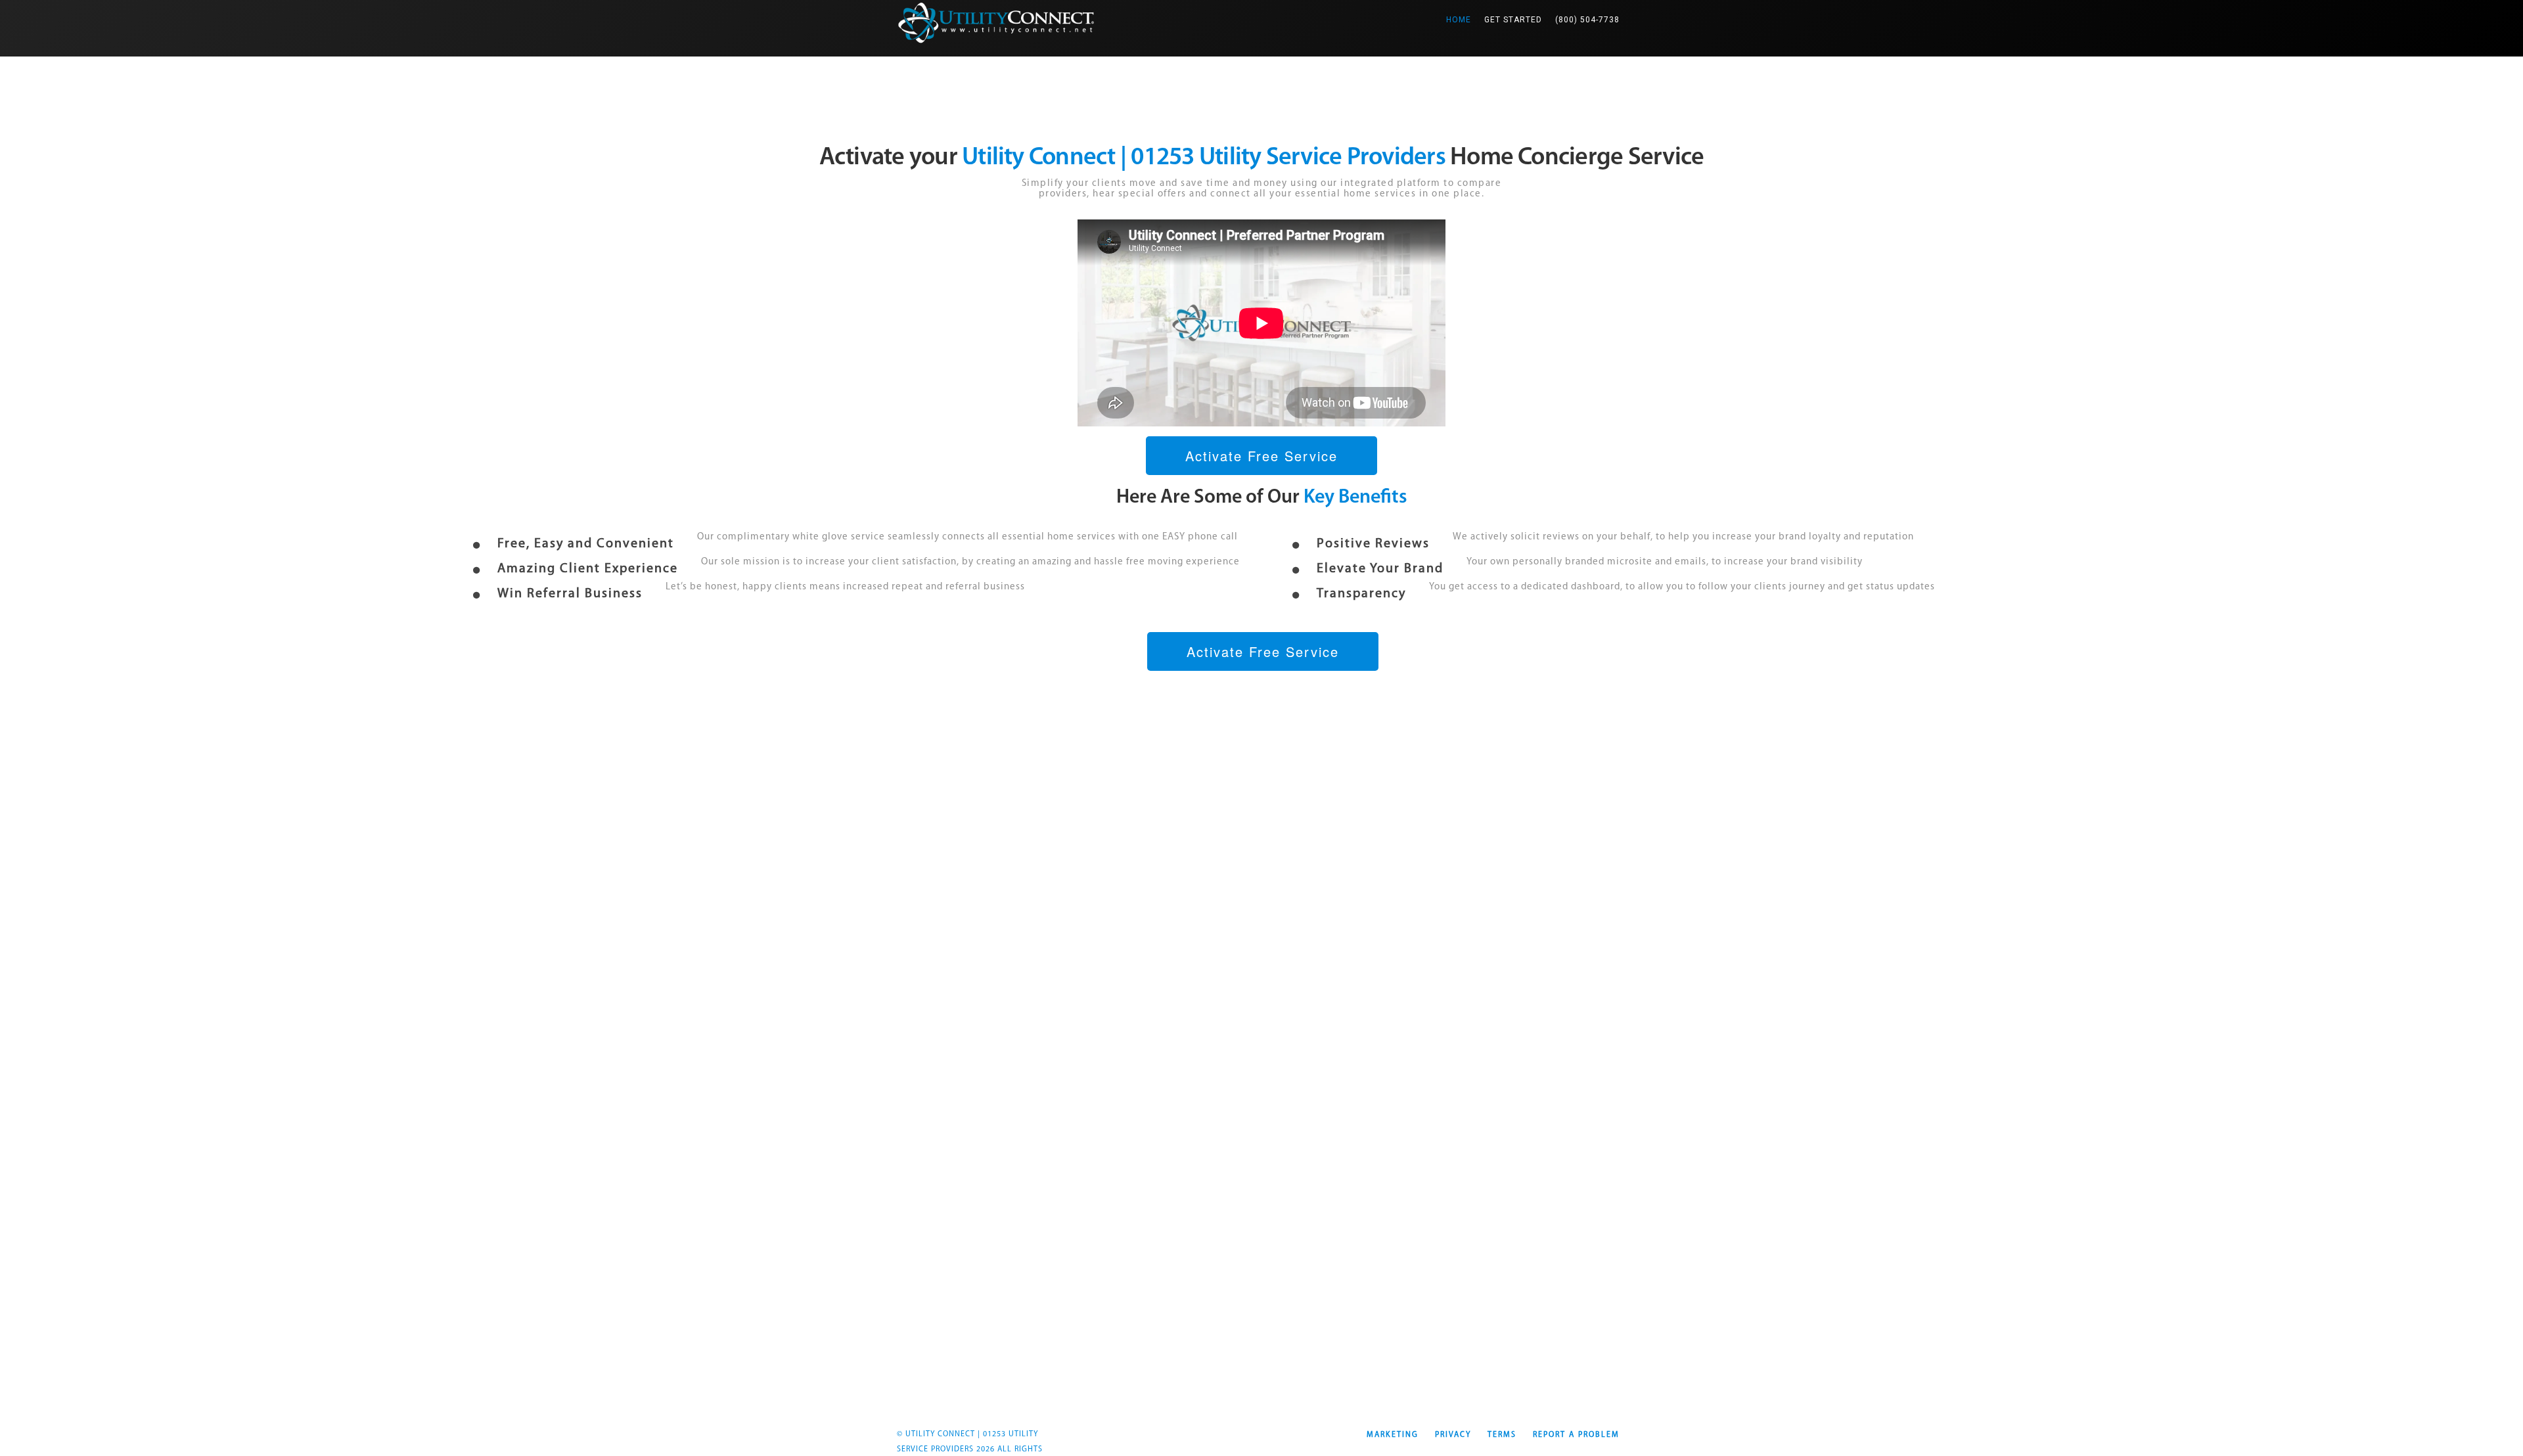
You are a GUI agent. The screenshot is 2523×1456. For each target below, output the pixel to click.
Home (1462, 19)
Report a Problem (1576, 1435)
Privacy (1453, 1435)
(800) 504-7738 (1587, 20)
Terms (1502, 1435)
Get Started (1513, 20)
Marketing (1393, 1435)
